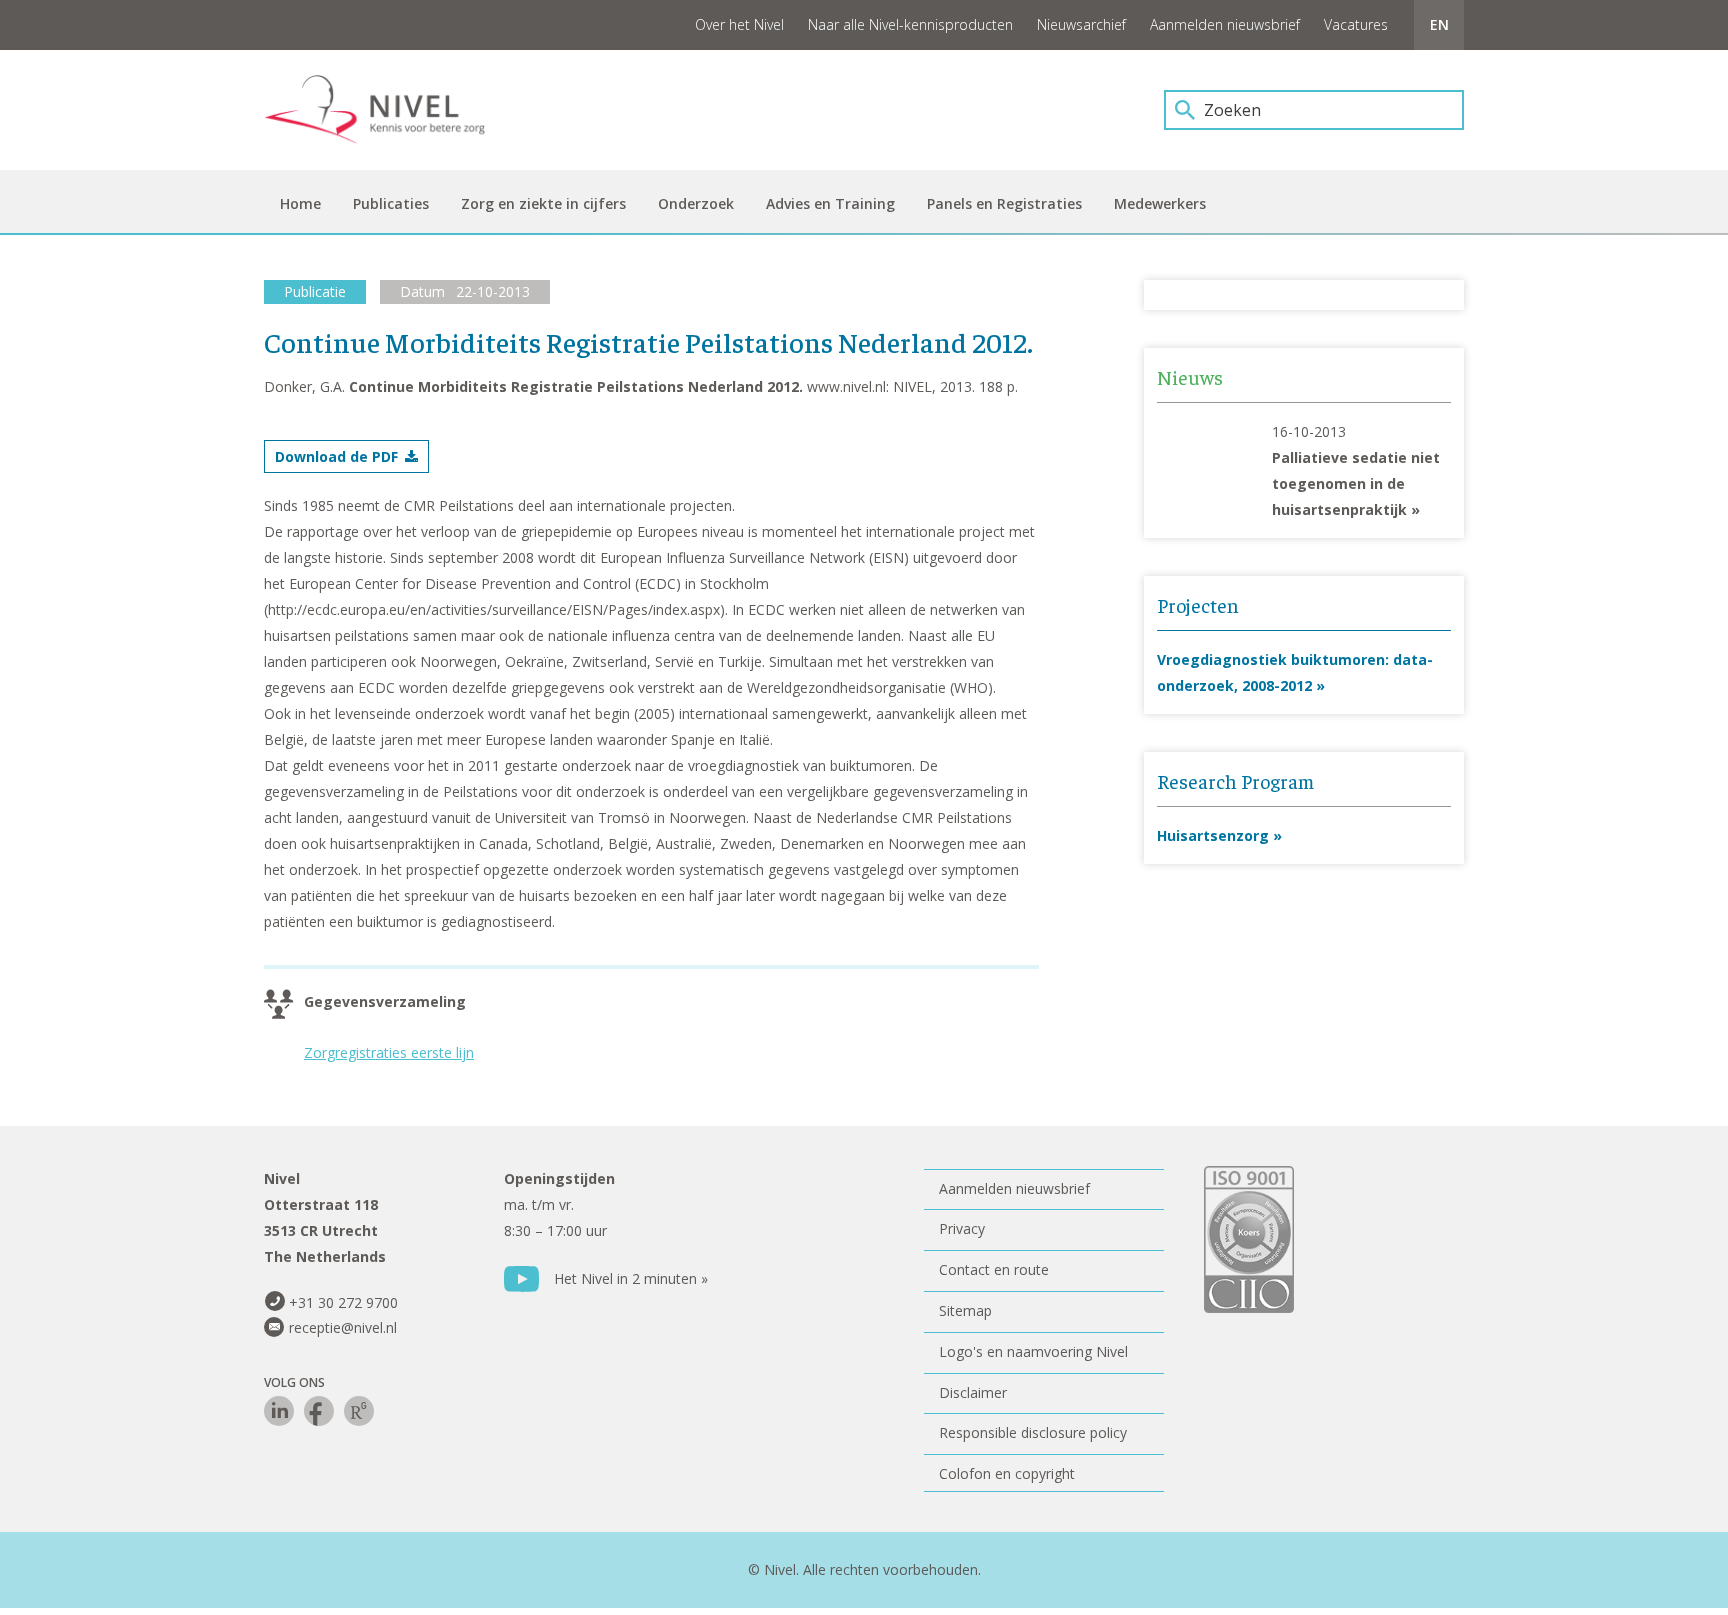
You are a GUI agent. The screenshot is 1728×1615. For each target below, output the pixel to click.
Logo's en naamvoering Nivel (1033, 1351)
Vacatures (1356, 24)
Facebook (319, 1411)
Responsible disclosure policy (1033, 1432)
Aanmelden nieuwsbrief (1225, 24)
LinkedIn (279, 1411)
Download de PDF (336, 456)
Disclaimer (973, 1392)
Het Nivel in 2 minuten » (631, 1278)
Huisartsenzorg (1213, 835)
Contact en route (994, 1269)
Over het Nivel (739, 24)
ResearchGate (359, 1411)
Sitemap (965, 1310)
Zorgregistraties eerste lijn (389, 1052)
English (1439, 25)
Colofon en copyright (1007, 1473)
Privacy (962, 1228)
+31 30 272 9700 (343, 1302)
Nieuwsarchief (1081, 24)
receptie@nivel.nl (343, 1327)
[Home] (389, 110)
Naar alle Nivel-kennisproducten (910, 24)
